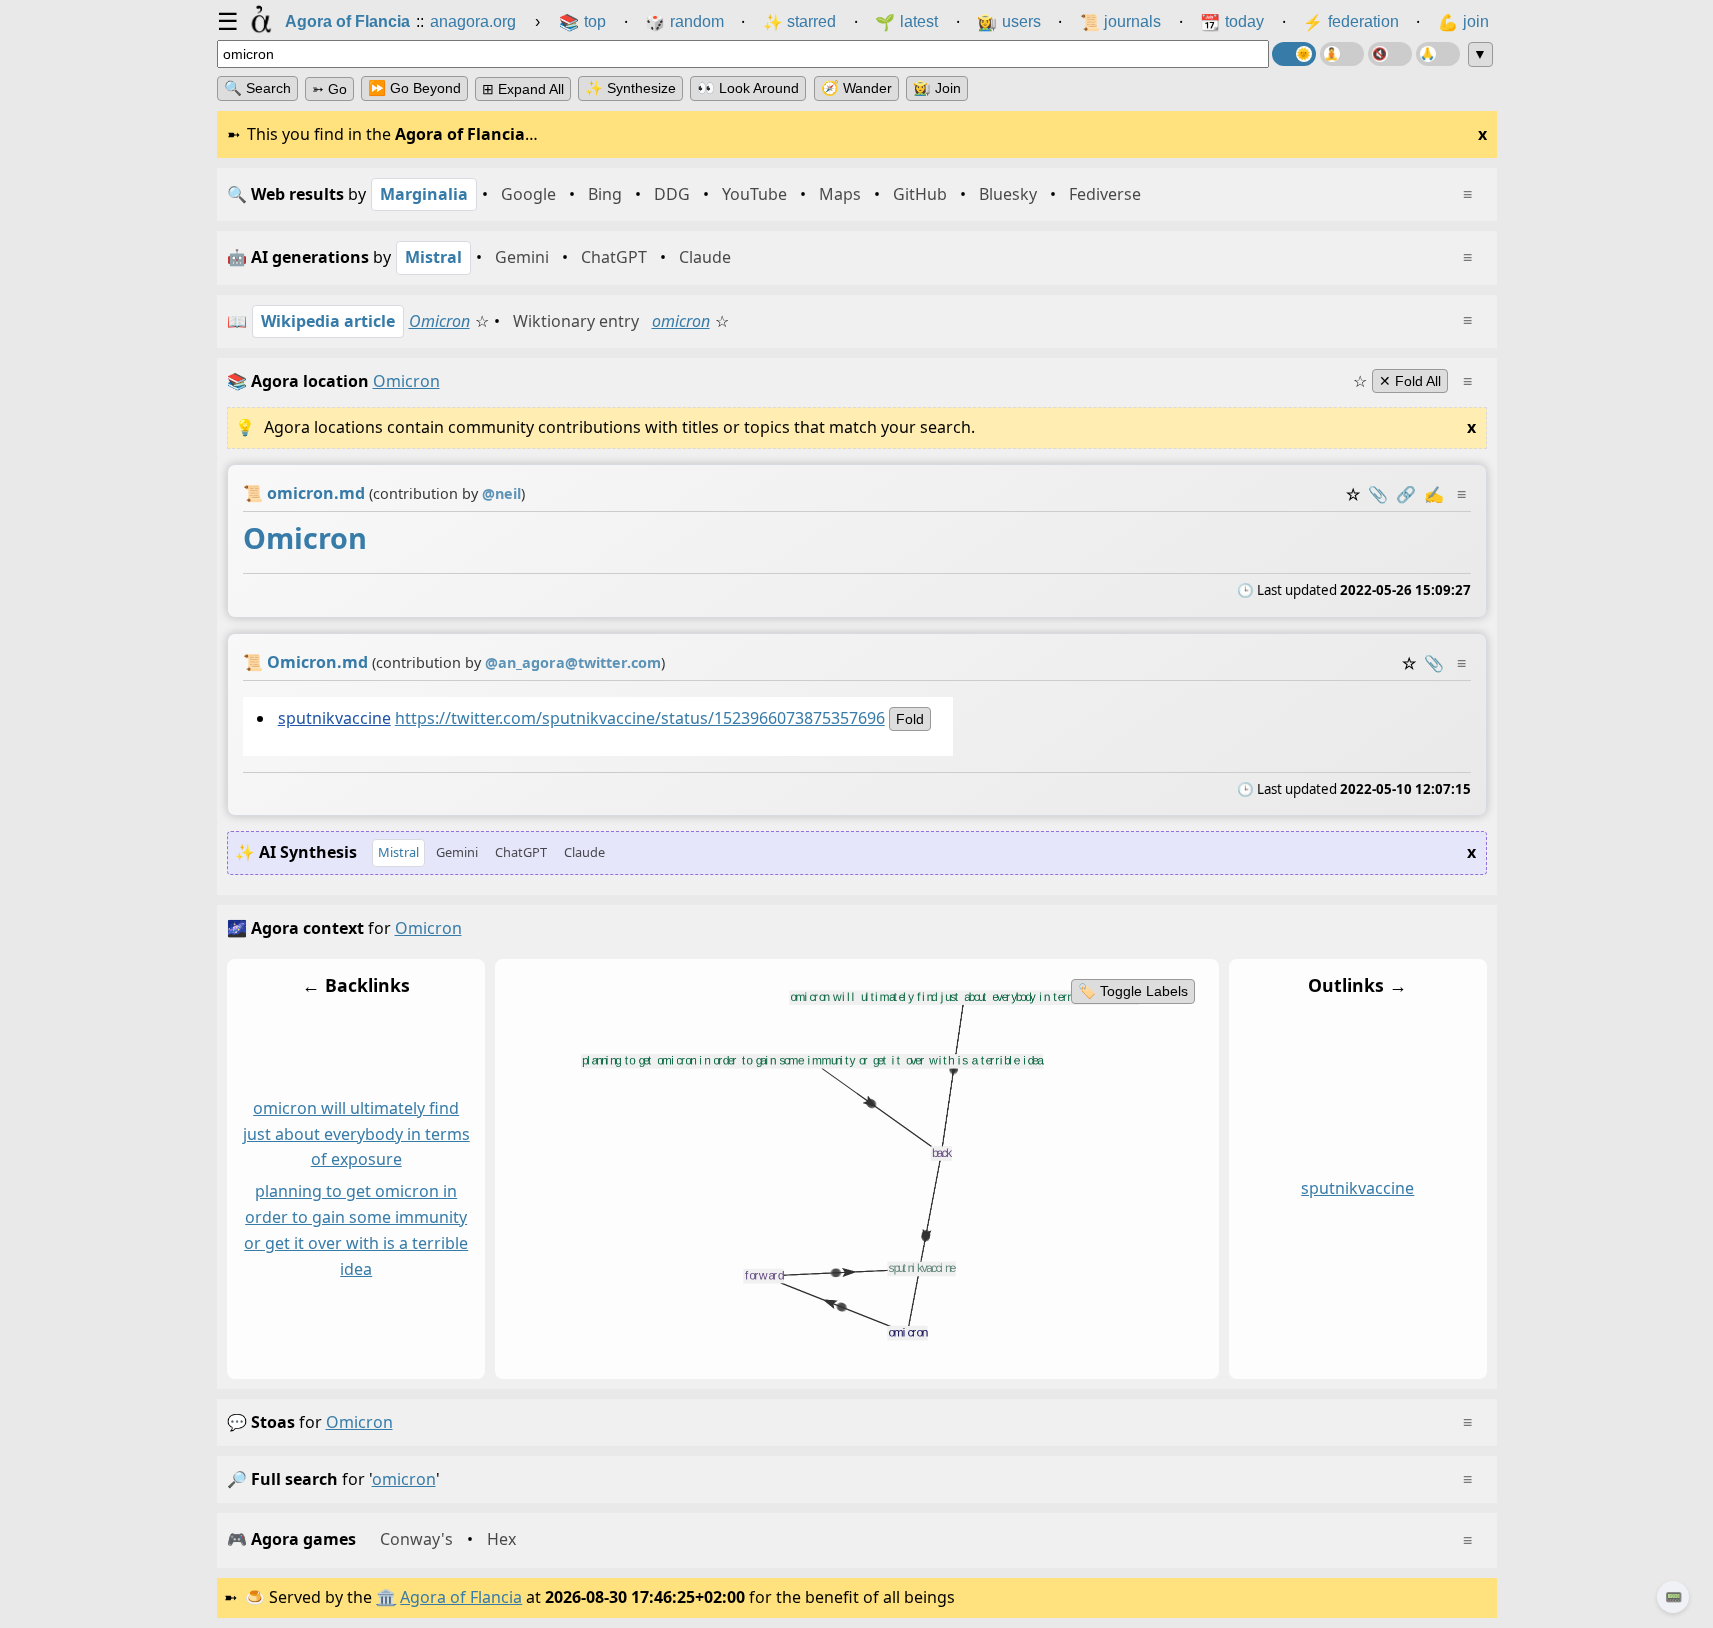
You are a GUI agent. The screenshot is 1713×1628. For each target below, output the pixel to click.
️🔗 (1406, 494)
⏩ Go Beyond (414, 88)
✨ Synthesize (630, 88)
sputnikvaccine (333, 717)
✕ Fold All (1410, 381)
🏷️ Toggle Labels (1132, 991)
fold (909, 718)
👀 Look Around (748, 88)
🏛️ (386, 1597)
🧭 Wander (856, 88)
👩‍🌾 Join (937, 88)
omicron (681, 321)
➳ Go (329, 89)
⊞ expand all (523, 89)
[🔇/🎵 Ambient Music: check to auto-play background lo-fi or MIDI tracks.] (1390, 54)
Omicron (439, 321)
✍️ (1434, 494)
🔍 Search (257, 88)
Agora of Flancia (461, 1597)
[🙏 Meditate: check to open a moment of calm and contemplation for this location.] (1438, 54)
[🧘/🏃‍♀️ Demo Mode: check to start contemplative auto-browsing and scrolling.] (1342, 54)
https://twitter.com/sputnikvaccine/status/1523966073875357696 (639, 717)
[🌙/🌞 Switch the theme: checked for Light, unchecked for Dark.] (1294, 54)
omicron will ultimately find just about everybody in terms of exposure (355, 1134)
